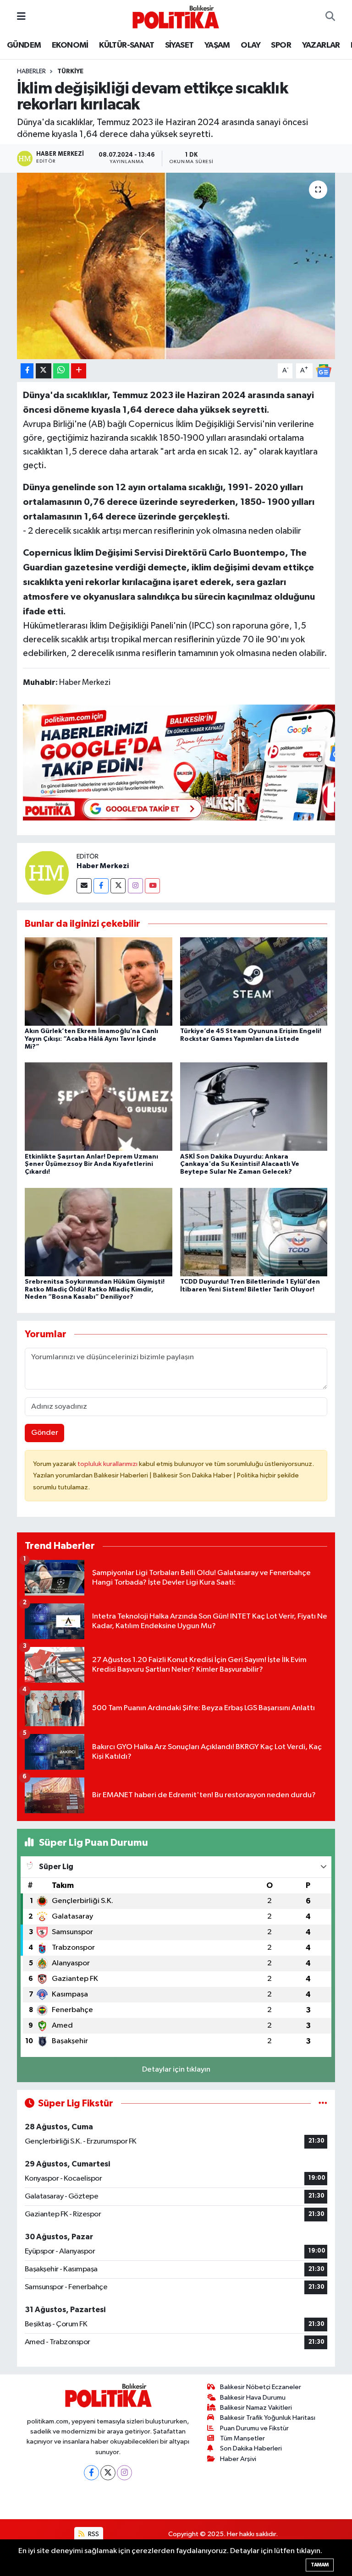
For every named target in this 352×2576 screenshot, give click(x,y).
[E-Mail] (84, 886)
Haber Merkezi (103, 866)
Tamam (320, 2565)
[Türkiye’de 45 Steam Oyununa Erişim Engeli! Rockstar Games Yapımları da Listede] (254, 982)
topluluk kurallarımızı (108, 1464)
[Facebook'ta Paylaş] (27, 371)
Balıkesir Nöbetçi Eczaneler (261, 2387)
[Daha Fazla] (79, 371)
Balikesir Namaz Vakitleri (256, 2408)
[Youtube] (152, 886)
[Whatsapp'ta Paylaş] (61, 371)
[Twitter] (118, 886)
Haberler (31, 71)
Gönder (45, 1433)
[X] (108, 2473)
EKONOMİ (70, 45)
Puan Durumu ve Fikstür (254, 2428)
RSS (93, 2534)
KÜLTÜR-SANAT (126, 45)
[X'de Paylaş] (44, 371)
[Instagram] (135, 886)
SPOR (281, 45)
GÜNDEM (24, 45)
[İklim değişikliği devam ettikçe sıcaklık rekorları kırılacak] (176, 266)
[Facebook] (101, 886)
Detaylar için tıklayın (176, 2070)
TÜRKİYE (70, 71)
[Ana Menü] (21, 17)
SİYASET (179, 45)
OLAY (250, 45)
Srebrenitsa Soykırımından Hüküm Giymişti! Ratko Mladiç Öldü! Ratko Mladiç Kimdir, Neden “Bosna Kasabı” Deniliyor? (95, 1290)
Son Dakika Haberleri (251, 2448)
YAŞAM (217, 45)
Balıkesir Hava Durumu (253, 2398)
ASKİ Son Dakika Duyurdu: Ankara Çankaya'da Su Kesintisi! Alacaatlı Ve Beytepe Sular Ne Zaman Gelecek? (240, 1165)
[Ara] (330, 17)
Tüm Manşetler (242, 2438)
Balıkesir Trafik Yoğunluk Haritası (268, 2418)
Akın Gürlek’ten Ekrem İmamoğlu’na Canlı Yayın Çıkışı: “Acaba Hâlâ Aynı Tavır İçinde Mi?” (91, 1039)
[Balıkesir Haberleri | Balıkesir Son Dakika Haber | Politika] (176, 17)
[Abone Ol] (324, 370)
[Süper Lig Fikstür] (323, 2103)
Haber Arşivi (238, 2459)
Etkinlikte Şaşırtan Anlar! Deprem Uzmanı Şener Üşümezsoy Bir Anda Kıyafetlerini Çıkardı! (91, 1165)
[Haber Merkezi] (47, 872)
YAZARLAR (321, 45)
